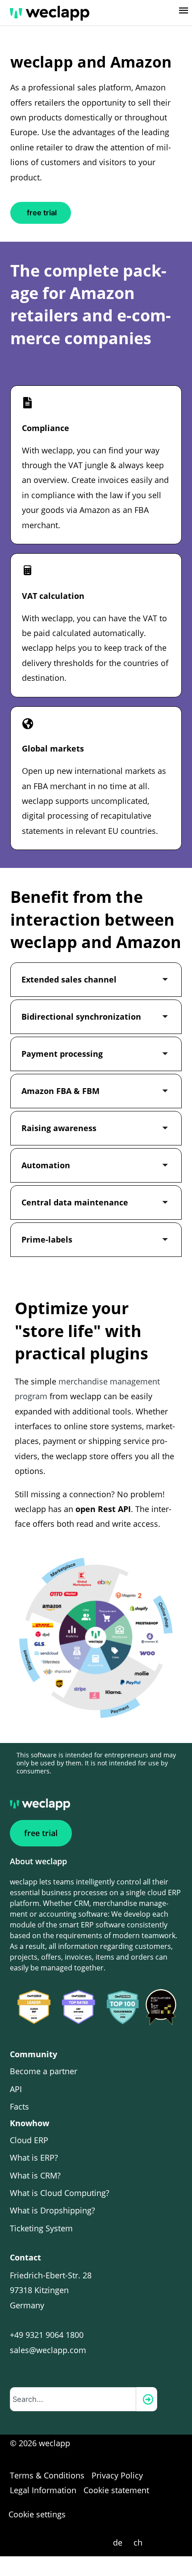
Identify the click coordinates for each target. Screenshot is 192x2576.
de (118, 2542)
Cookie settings (37, 2514)
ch (138, 2542)
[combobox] (73, 2399)
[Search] (147, 2399)
